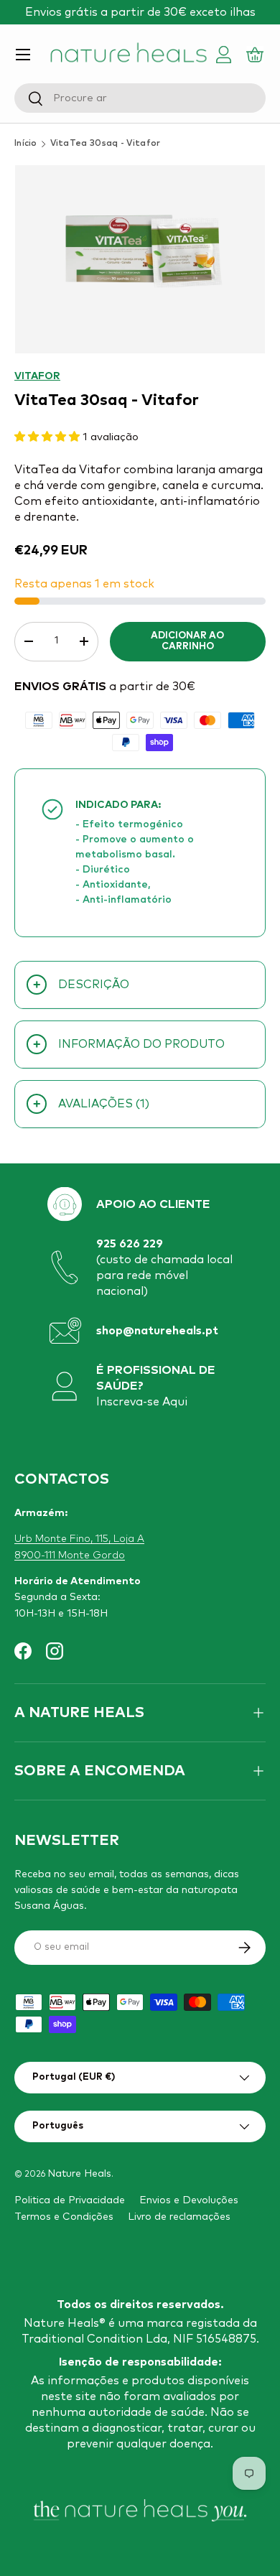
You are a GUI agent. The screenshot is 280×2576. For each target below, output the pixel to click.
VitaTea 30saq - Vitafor (106, 144)
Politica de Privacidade (70, 2200)
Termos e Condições (64, 2217)
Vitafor (37, 376)
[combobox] (140, 98)
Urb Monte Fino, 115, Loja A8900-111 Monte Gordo (79, 1547)
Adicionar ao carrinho (187, 642)
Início (26, 144)
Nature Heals (79, 2174)
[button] (257, 55)
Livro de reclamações (179, 2217)
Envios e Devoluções (189, 2200)
